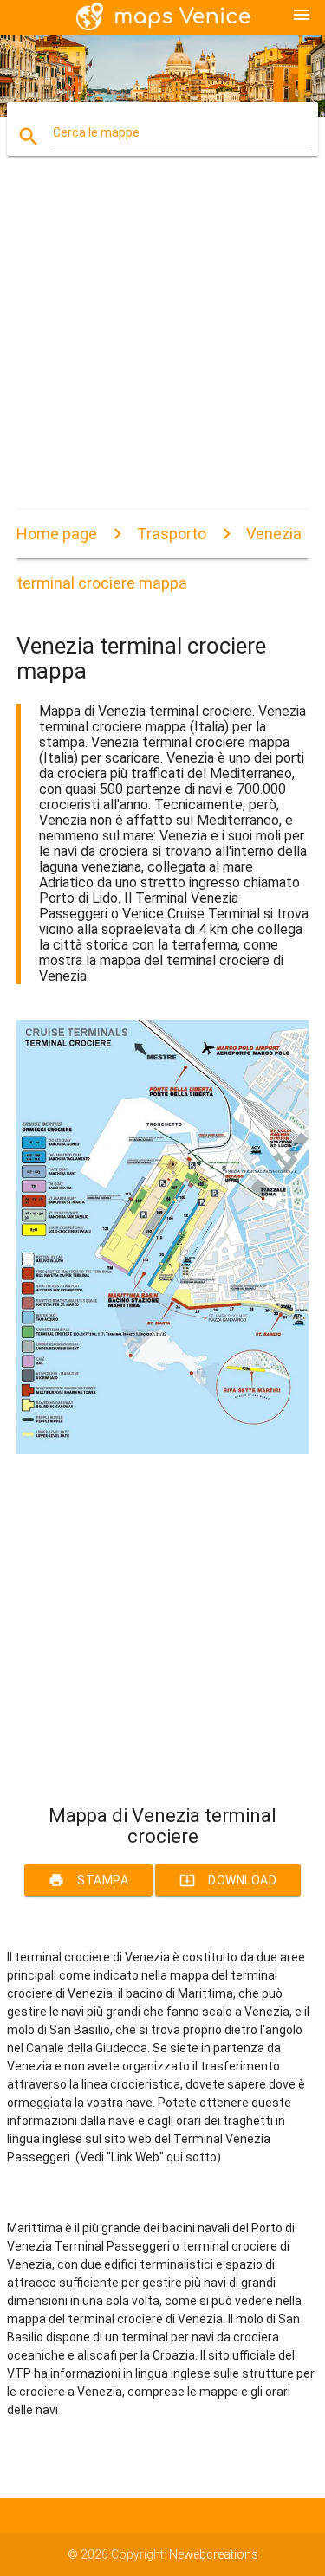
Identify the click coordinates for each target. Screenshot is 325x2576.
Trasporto (172, 534)
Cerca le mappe (96, 132)
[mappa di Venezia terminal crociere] (163, 1450)
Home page (57, 534)
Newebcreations (214, 2554)
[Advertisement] (162, 348)
